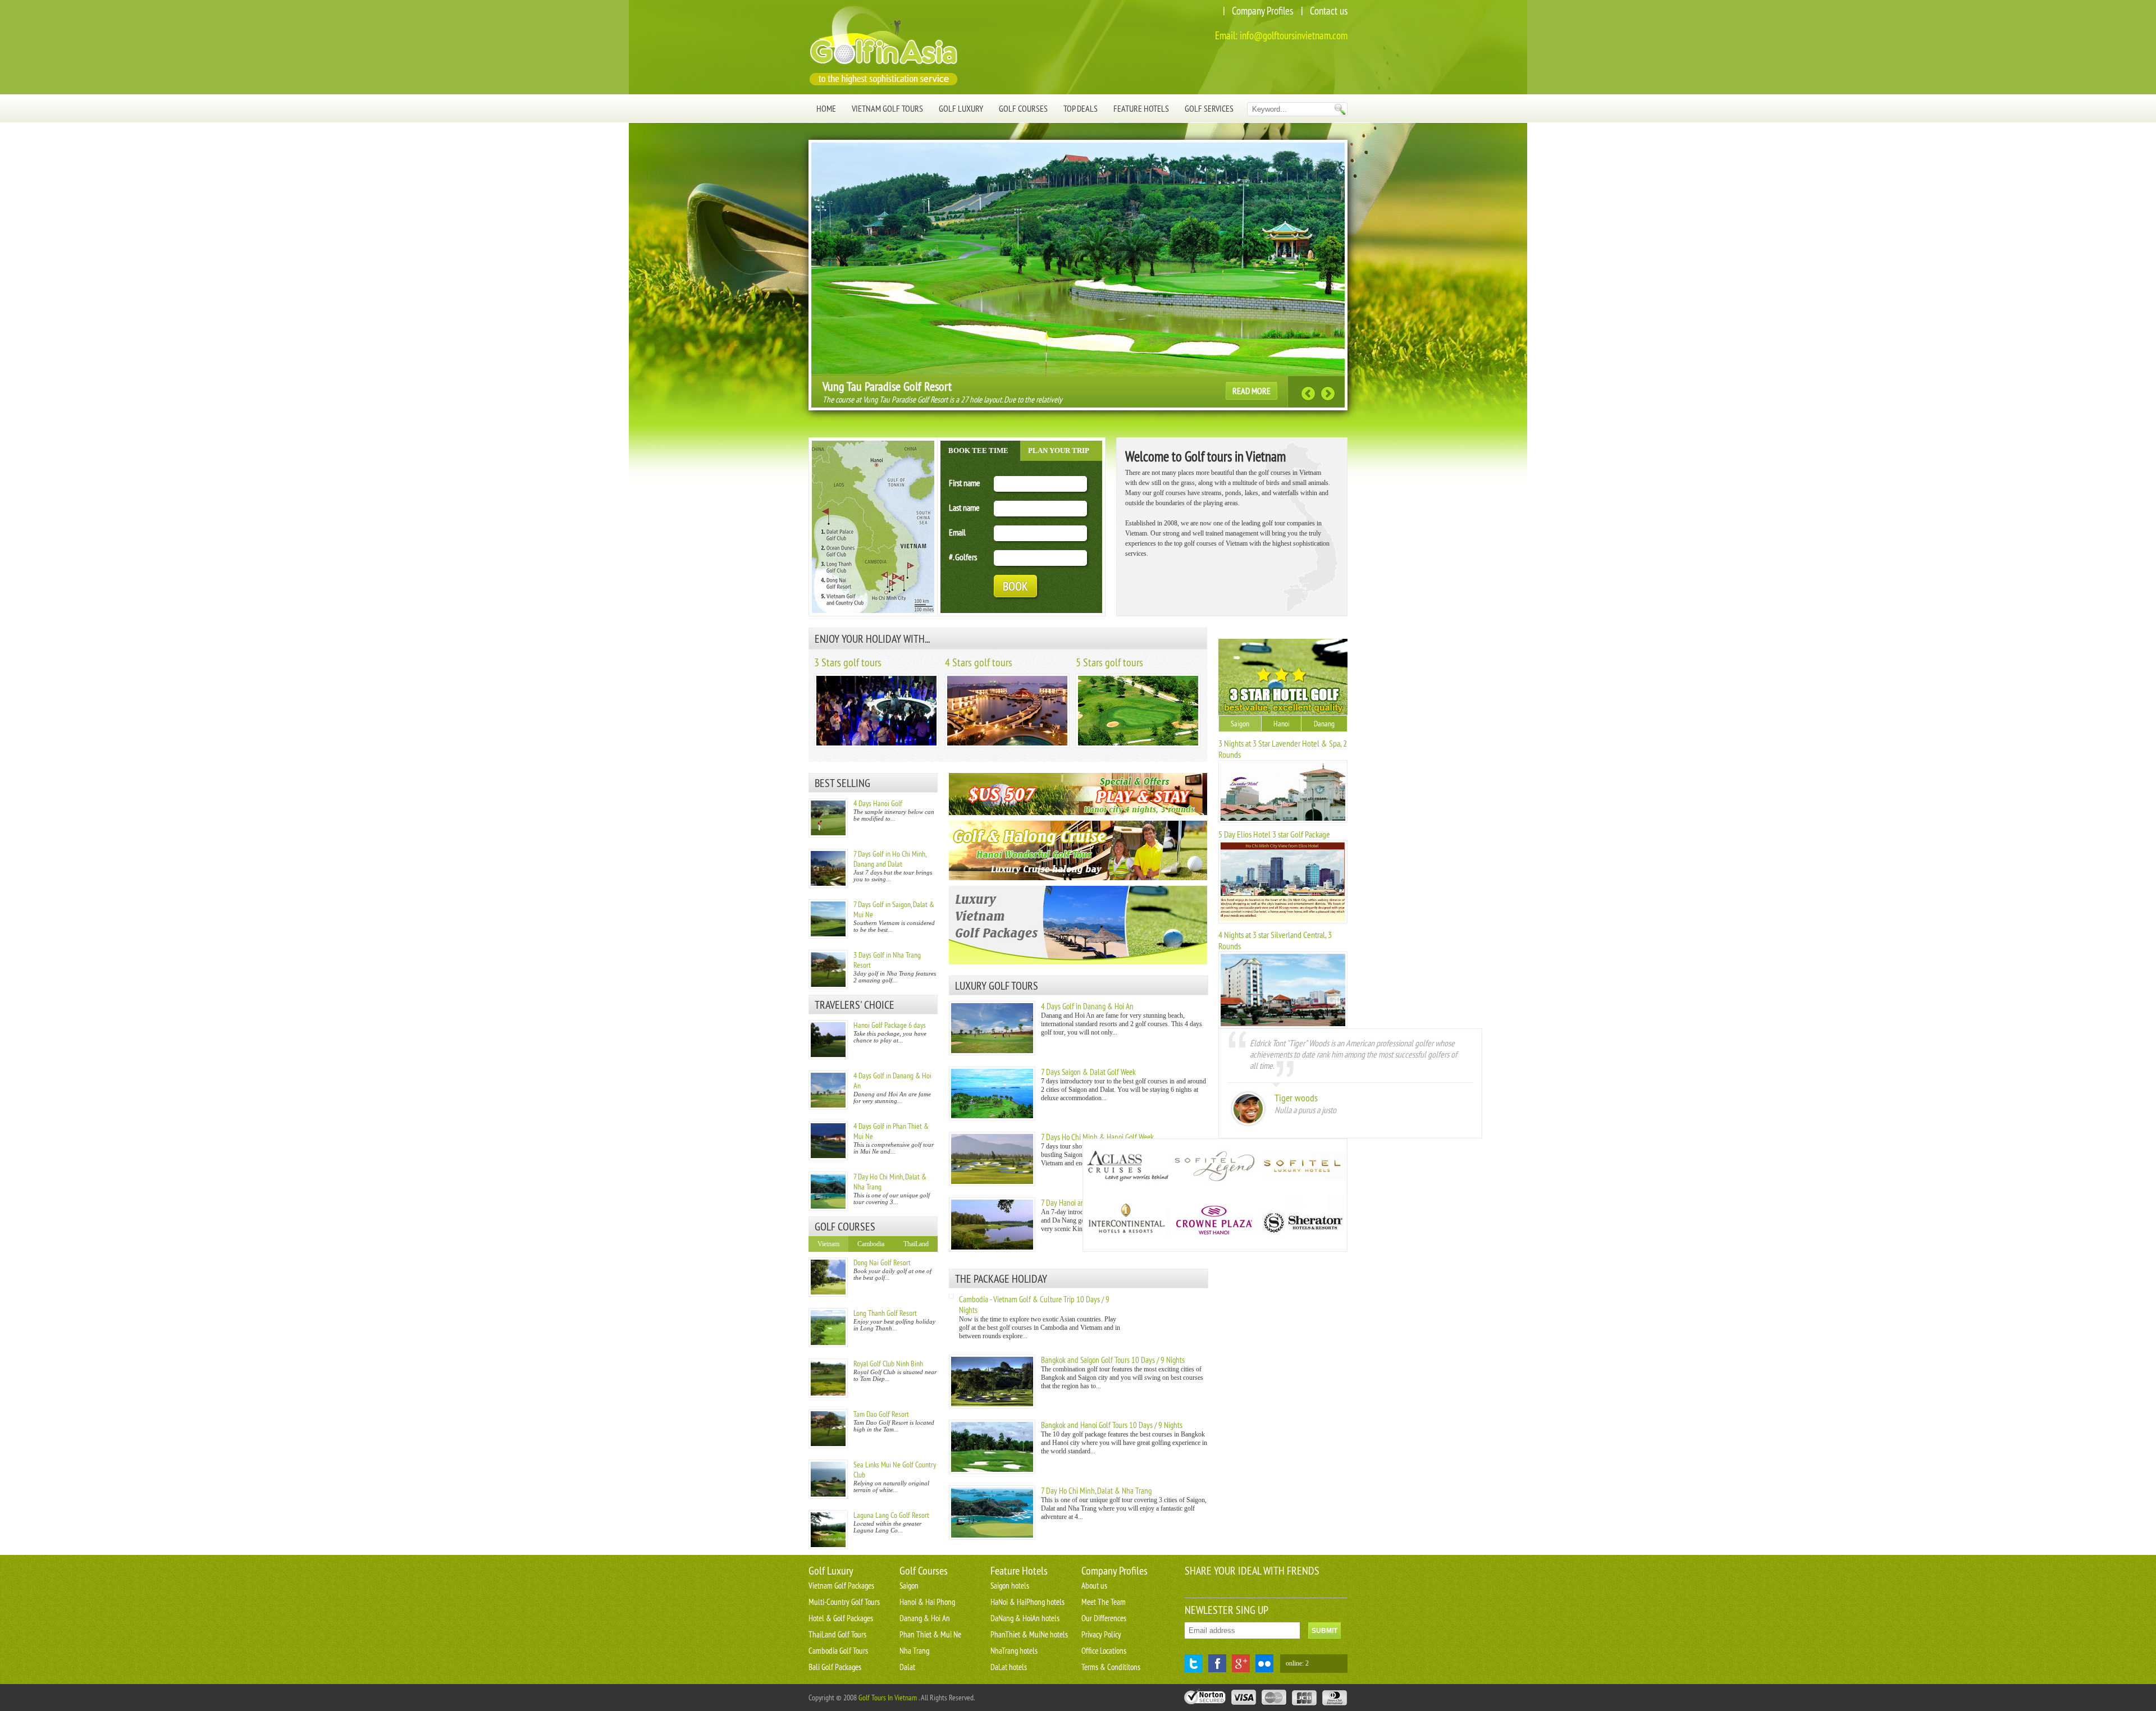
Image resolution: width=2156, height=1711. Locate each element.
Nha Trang (914, 1651)
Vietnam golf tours (887, 108)
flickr (1264, 1663)
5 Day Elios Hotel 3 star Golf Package (1274, 834)
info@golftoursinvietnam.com (1294, 35)
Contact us (1329, 11)
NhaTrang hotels (1014, 1651)
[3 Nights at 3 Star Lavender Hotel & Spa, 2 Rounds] (1283, 821)
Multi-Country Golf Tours (844, 1602)
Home (826, 108)
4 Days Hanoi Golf (878, 803)
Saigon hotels (1010, 1586)
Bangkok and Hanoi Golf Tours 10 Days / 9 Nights (1112, 1425)
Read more (1251, 391)
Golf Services (1209, 108)
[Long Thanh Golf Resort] (828, 1328)
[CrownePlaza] (1214, 1223)
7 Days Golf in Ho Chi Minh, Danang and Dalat (890, 859)
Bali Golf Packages (835, 1667)
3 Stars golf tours (848, 662)
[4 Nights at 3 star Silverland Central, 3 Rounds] (1283, 1026)
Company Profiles (1262, 11)
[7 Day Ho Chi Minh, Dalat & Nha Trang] (828, 1191)
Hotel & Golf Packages (841, 1618)
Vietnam (828, 1244)
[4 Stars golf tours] (1007, 745)
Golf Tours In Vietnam (888, 1698)
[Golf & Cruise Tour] (1078, 850)
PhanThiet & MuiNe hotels (1029, 1634)
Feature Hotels (1141, 108)
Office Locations (1104, 1651)
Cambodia (871, 1244)
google (1241, 1663)
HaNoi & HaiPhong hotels (1027, 1602)
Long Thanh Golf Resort (885, 1313)
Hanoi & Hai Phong (927, 1602)
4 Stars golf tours (979, 662)
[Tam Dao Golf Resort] (828, 1429)
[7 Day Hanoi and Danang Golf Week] (992, 1250)
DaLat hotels (1009, 1667)
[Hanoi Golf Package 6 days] (828, 1040)
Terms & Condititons (1111, 1667)
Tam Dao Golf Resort (881, 1414)
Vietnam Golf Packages (841, 1586)
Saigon (1240, 724)
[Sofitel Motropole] (1214, 1167)
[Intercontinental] (1127, 1223)
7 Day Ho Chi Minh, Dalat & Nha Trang (1096, 1491)
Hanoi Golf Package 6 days (890, 1025)
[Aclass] (1127, 1167)
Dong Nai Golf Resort (882, 1262)
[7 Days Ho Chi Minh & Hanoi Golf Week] (992, 1184)
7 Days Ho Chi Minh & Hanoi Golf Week (1097, 1137)
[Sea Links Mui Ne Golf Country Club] (828, 1479)
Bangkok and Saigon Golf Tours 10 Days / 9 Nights (1113, 1360)
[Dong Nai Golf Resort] (828, 1277)
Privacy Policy (1101, 1634)
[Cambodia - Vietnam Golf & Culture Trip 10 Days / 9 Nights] (951, 1296)
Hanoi (1282, 724)
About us (1094, 1586)
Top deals (1081, 108)
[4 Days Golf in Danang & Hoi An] (828, 1090)
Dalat (907, 1667)
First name (965, 483)
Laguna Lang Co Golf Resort (891, 1515)
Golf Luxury (961, 108)
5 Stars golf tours (1109, 662)
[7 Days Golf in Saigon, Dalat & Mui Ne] (828, 919)
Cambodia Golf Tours (838, 1651)
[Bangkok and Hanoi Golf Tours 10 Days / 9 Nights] (992, 1472)
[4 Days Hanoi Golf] (828, 818)
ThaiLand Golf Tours (837, 1634)
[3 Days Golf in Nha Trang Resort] (828, 969)
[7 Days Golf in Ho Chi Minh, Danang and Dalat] (828, 868)
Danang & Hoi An (925, 1618)
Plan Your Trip (1059, 450)
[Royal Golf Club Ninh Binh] (828, 1378)
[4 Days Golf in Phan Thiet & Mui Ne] (828, 1141)
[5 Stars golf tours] (1138, 745)
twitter (1194, 1663)
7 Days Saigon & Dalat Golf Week (1088, 1072)
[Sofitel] (1302, 1167)
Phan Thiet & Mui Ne (930, 1634)
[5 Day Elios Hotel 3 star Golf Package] (1283, 921)
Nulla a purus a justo (1305, 1110)
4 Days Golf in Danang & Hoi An (1087, 1006)
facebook (1217, 1663)
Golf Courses (1023, 108)
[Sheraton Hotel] (1302, 1223)
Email (957, 532)
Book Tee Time (978, 450)
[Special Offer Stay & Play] (1078, 794)
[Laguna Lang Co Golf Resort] (828, 1530)
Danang (1324, 724)
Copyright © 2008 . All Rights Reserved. (892, 1698)
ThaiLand (916, 1244)
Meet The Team (1104, 1602)
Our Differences (1104, 1618)
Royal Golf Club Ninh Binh (888, 1364)
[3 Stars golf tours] (876, 745)
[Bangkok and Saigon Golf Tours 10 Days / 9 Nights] (992, 1406)
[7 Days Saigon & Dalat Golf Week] (992, 1118)
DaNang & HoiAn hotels (1025, 1618)
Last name (964, 507)
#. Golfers (963, 557)
